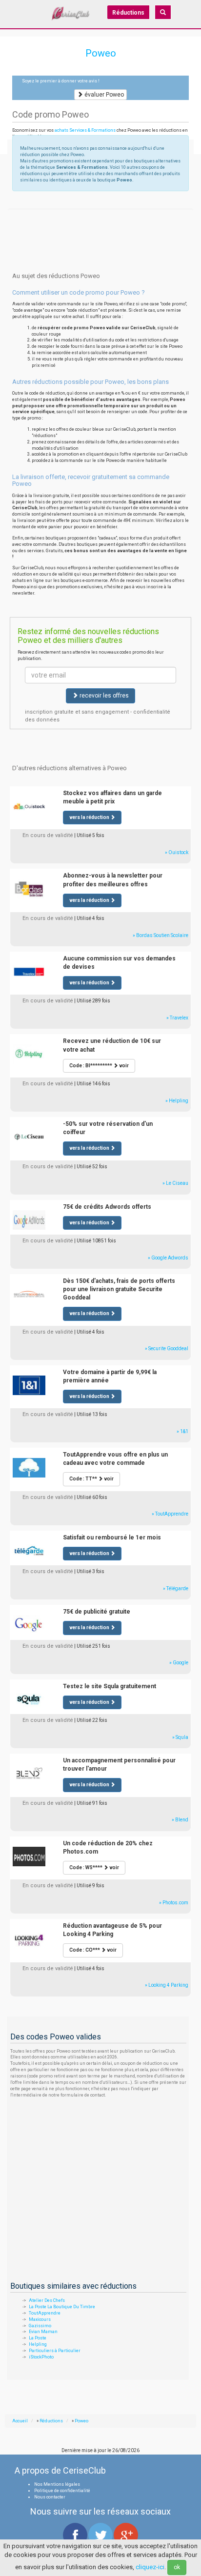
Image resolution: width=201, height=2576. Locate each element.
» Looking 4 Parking (167, 1985)
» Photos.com (174, 1903)
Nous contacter (50, 2497)
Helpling (38, 2344)
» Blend (180, 1820)
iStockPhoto (41, 2357)
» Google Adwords (168, 1258)
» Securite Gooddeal (167, 1348)
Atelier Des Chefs (47, 2300)
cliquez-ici (150, 2567)
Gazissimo (40, 2326)
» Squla (180, 1737)
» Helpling (177, 1101)
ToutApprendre (45, 2313)
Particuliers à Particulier (55, 2351)
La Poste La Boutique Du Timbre (62, 2307)
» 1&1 (182, 1431)
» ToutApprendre (170, 1514)
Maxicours (40, 2319)
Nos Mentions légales (57, 2484)
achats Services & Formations (85, 130)
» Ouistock (177, 852)
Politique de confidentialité (62, 2491)
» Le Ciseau (175, 1183)
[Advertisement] (100, 221)
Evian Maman (43, 2332)
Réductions (128, 13)
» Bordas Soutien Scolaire (161, 935)
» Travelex (177, 1018)
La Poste (38, 2338)
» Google (179, 1663)
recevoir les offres (103, 696)
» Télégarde (176, 1588)
